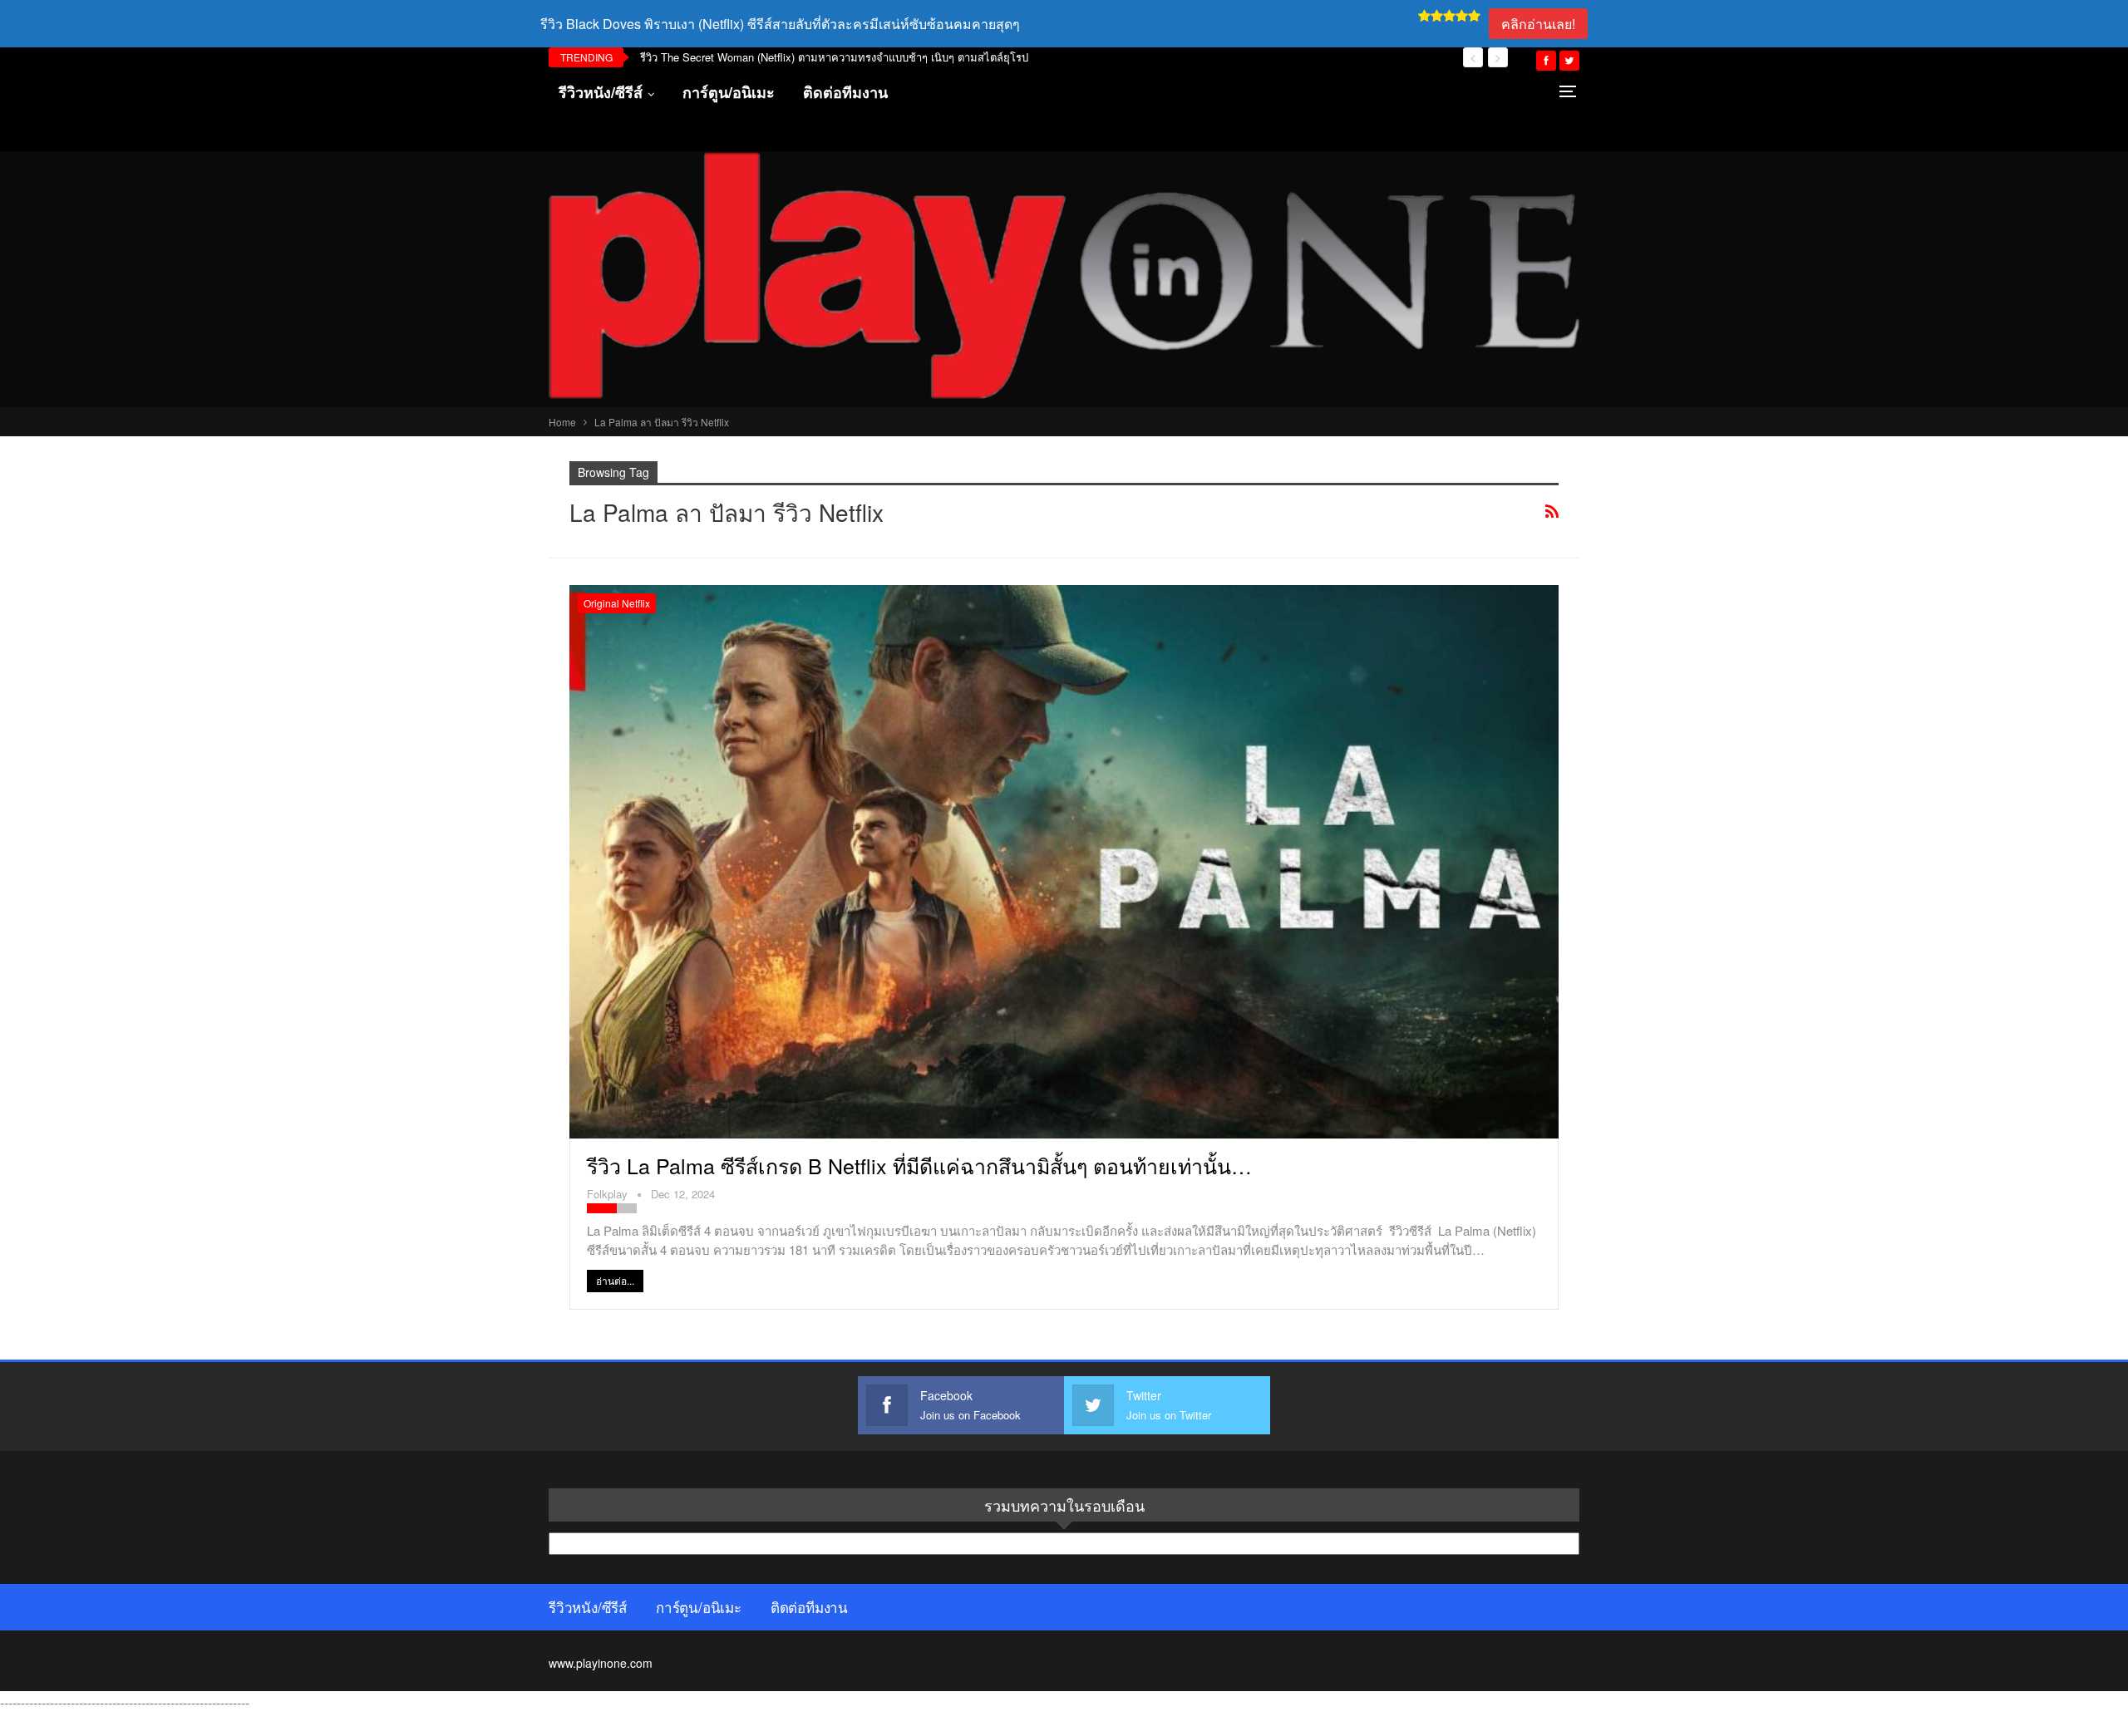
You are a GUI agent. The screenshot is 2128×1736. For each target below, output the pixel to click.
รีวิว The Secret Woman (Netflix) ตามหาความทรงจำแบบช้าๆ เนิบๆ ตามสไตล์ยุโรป (834, 57)
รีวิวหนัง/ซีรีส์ (601, 92)
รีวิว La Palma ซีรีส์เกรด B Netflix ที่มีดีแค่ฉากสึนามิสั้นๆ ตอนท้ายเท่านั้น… (919, 1165)
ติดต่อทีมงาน (845, 92)
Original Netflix (617, 603)
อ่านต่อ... (615, 1280)
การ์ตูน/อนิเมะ (729, 92)
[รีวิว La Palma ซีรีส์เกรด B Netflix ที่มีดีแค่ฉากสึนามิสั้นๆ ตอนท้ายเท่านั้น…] (1064, 862)
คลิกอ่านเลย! (1538, 24)
